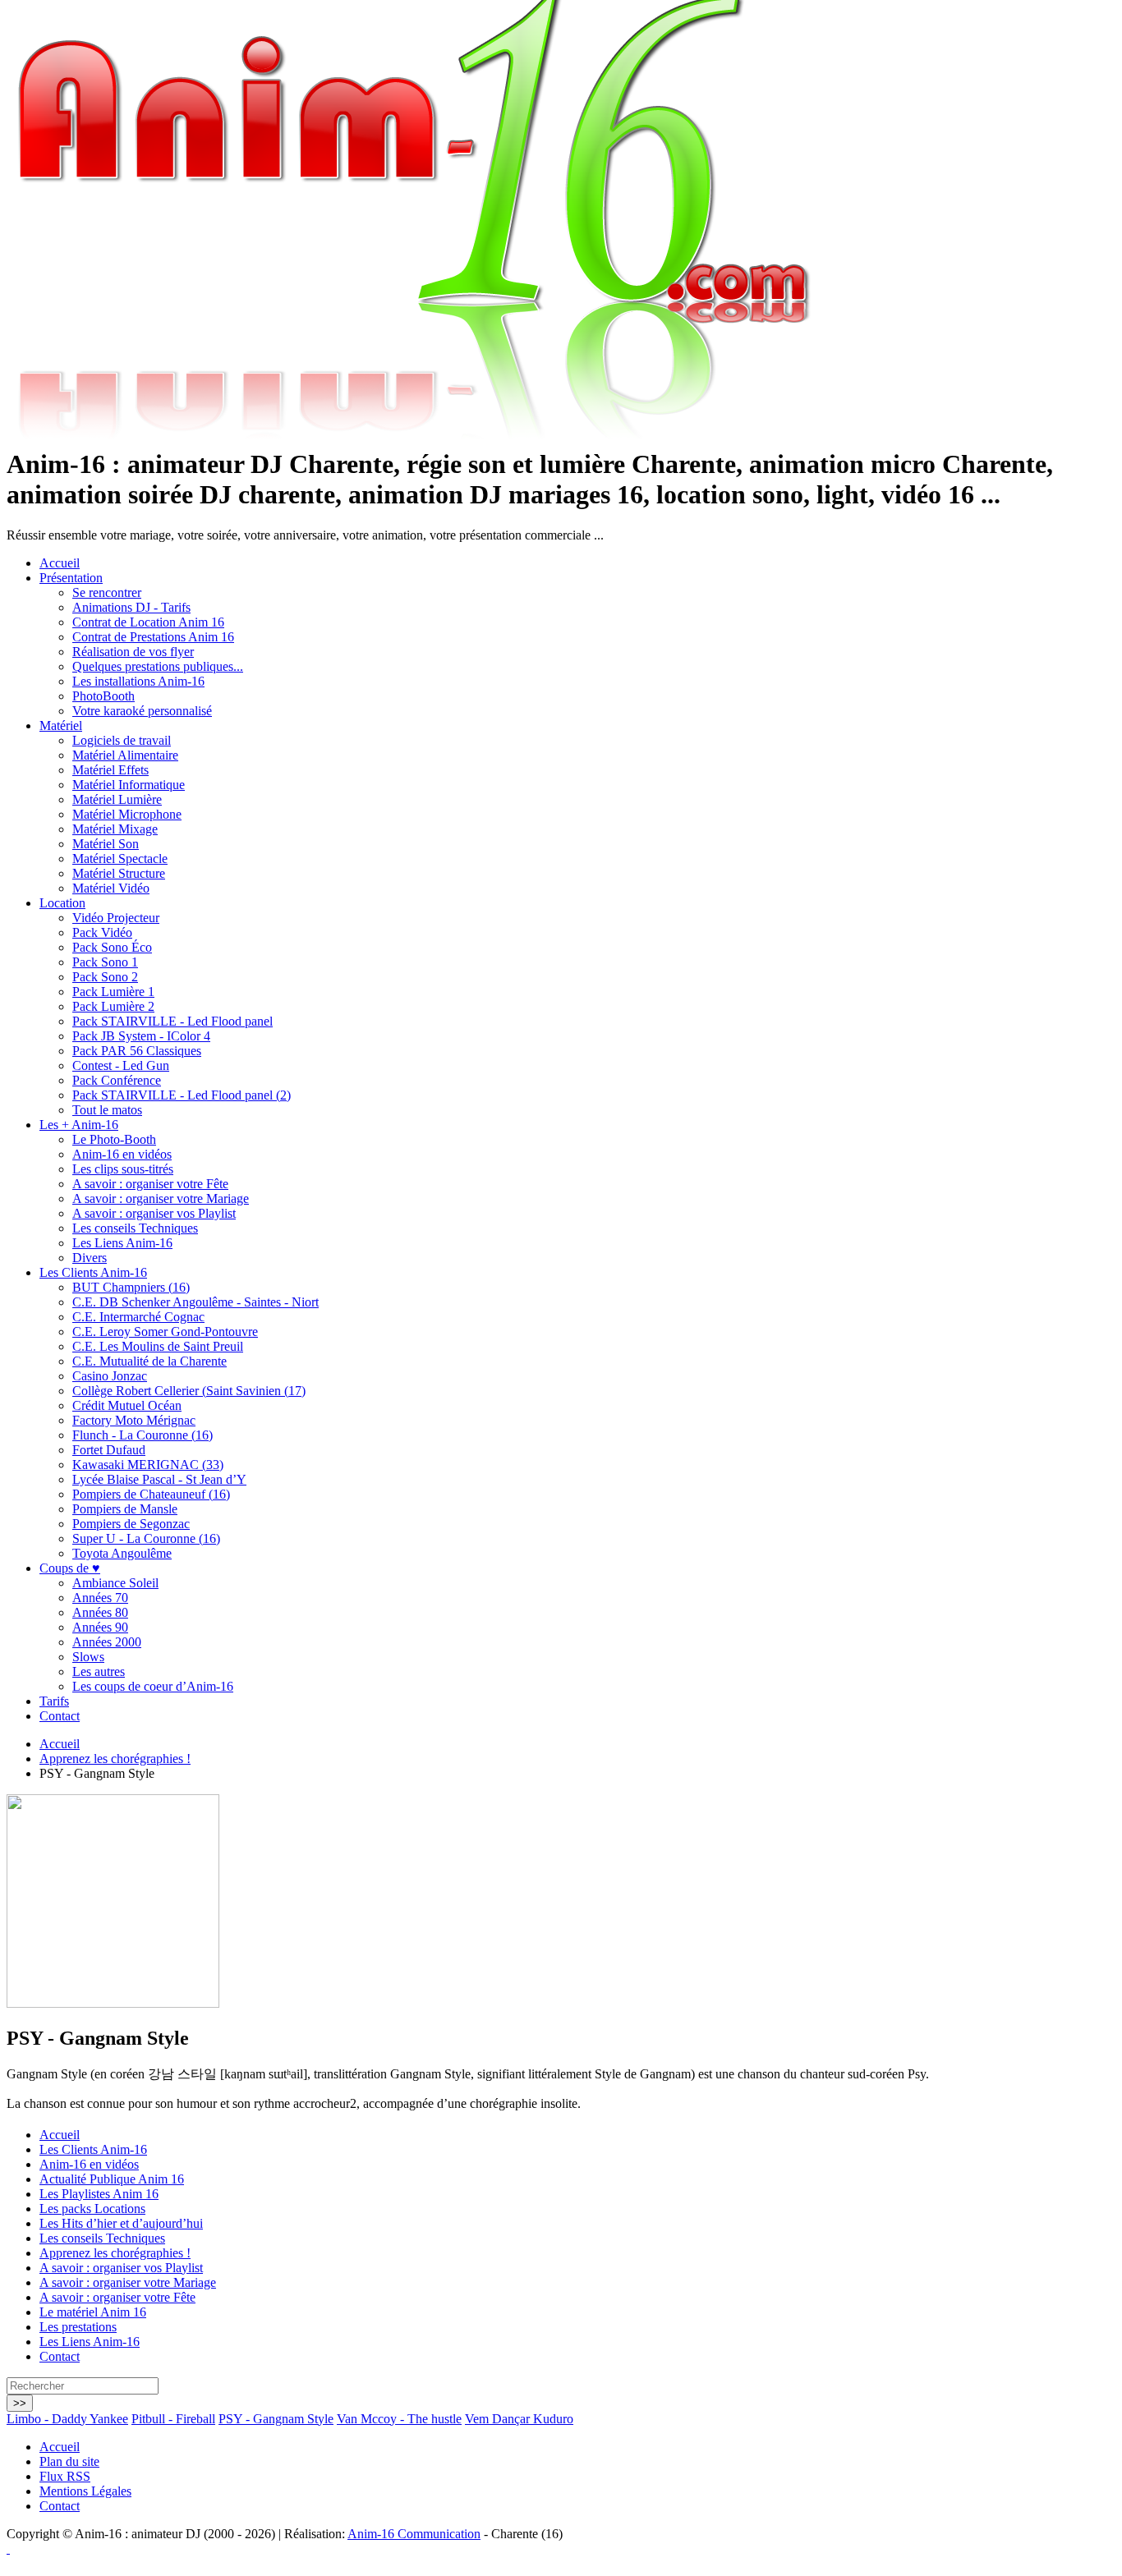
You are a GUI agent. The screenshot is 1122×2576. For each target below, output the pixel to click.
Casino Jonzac (110, 1376)
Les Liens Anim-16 (122, 1243)
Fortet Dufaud (109, 1450)
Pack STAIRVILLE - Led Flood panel (172, 1021)
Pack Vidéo (102, 932)
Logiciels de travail (122, 740)
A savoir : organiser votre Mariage (161, 1198)
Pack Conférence (117, 1080)
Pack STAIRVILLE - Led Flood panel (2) (182, 1095)
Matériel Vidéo (111, 888)
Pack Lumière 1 (113, 992)
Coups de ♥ (70, 1568)
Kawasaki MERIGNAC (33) (148, 1465)
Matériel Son (106, 844)
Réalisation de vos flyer (133, 652)
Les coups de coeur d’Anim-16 (153, 1686)
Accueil (60, 563)
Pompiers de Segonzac (131, 1524)
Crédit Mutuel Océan (127, 1405)
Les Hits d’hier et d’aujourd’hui (121, 2223)
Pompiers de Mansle (125, 1509)
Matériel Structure (119, 873)
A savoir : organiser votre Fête (150, 1184)
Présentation (71, 578)
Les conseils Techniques (135, 1228)
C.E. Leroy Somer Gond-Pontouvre (165, 1332)
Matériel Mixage (115, 829)
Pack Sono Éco (112, 947)
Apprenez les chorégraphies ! (115, 1759)
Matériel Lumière (117, 799)
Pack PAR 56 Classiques (137, 1051)
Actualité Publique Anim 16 (112, 2179)
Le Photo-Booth (114, 1139)
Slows (88, 1657)
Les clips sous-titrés (123, 1169)
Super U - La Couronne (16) (146, 1538)
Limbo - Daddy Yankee (67, 2419)
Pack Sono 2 (105, 977)
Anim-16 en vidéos (122, 1154)
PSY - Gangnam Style (276, 2419)
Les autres (99, 1671)
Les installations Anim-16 (138, 681)
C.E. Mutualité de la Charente (149, 1361)
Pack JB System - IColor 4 (141, 1036)
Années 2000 (107, 1642)
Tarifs (54, 1701)
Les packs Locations (92, 2209)
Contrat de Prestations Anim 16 (153, 637)
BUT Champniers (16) (131, 1287)
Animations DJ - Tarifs (131, 607)
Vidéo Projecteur (116, 918)
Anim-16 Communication (414, 2534)
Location (62, 903)
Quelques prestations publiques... (158, 666)
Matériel (61, 726)
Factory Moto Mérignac (134, 1420)
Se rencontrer (107, 592)
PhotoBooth (103, 696)
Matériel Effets (110, 770)
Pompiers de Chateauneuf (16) (151, 1494)
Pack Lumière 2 (113, 1006)
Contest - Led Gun (121, 1065)
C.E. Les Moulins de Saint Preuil (158, 1346)
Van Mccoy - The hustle (399, 2419)
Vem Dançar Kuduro (519, 2419)
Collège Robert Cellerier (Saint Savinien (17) (189, 1391)
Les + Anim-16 (79, 1125)
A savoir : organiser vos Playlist (154, 1213)
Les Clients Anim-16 (93, 1272)
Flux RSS (65, 2476)
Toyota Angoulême (122, 1553)
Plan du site (69, 2461)
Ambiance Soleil (115, 1583)
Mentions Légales (85, 2491)
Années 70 (100, 1598)
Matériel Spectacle (120, 859)
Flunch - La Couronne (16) (143, 1435)
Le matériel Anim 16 (93, 2312)
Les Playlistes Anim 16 (99, 2194)
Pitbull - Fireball (173, 2419)
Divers (90, 1258)
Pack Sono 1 (105, 962)
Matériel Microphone (127, 814)
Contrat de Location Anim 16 (148, 622)
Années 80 (100, 1612)
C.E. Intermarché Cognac (138, 1317)
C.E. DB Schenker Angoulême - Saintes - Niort (195, 1302)
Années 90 (100, 1627)
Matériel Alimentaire (125, 755)
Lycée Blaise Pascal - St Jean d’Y (159, 1479)
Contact (60, 1716)
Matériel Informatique (129, 785)
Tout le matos (107, 1110)
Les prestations (78, 2327)
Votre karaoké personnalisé (142, 711)
